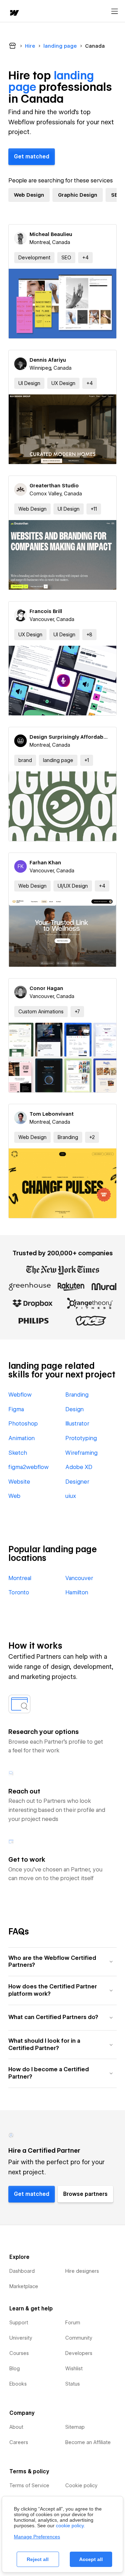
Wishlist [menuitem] (74, 2369)
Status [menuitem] (73, 2384)
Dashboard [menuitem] (22, 2271)
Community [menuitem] (79, 2338)
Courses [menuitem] (19, 2353)
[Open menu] (115, 11)
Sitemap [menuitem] (75, 2427)
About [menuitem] (16, 2427)
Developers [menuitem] (79, 2353)
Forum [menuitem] (73, 2323)
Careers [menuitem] (19, 2442)
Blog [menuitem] (15, 2369)
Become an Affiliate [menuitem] (88, 2442)
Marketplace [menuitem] (24, 2286)
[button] (85, 258)
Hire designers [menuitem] (82, 2271)
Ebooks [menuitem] (18, 2384)
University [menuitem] (21, 2338)
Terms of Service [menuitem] (29, 2485)
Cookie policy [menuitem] (81, 2485)
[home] (14, 13)
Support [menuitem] (19, 2323)
